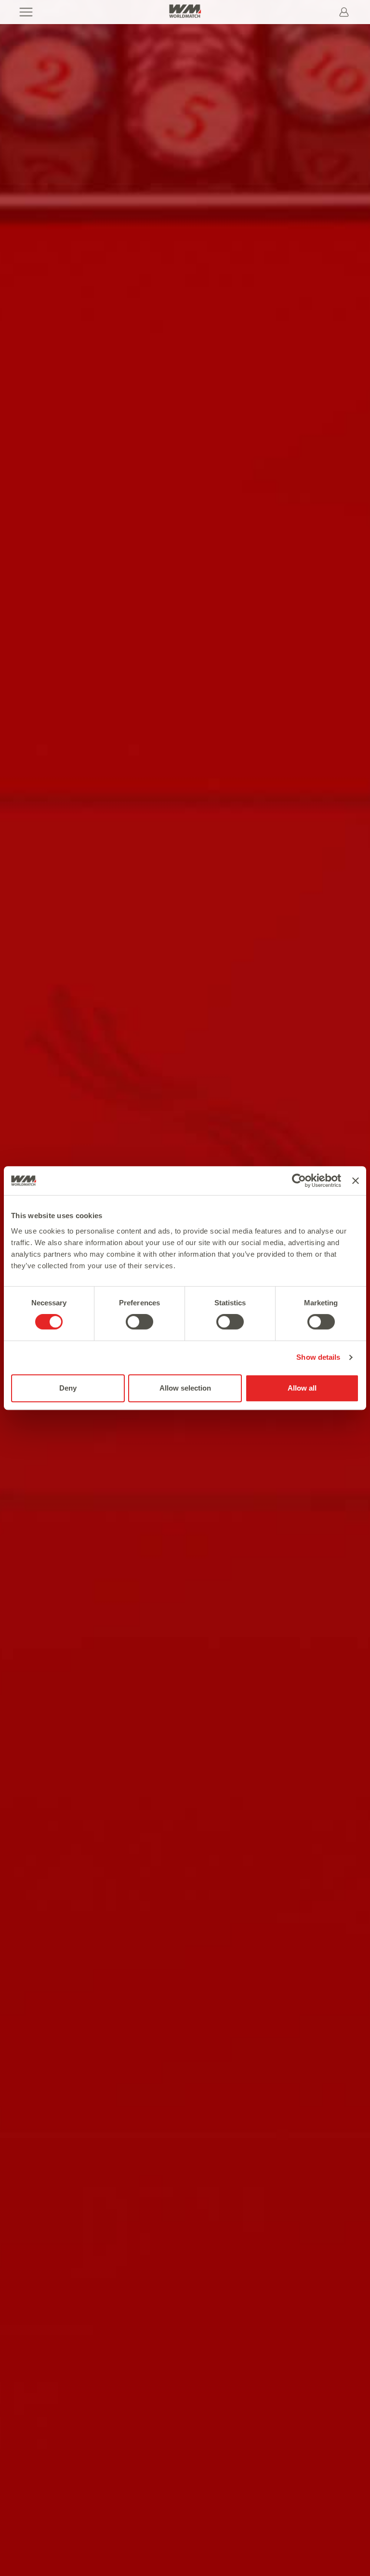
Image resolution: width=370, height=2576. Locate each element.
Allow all (302, 1388)
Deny (68, 1388)
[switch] (139, 1322)
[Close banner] (356, 1181)
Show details (318, 1357)
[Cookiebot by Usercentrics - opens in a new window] (299, 1181)
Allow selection (185, 1388)
